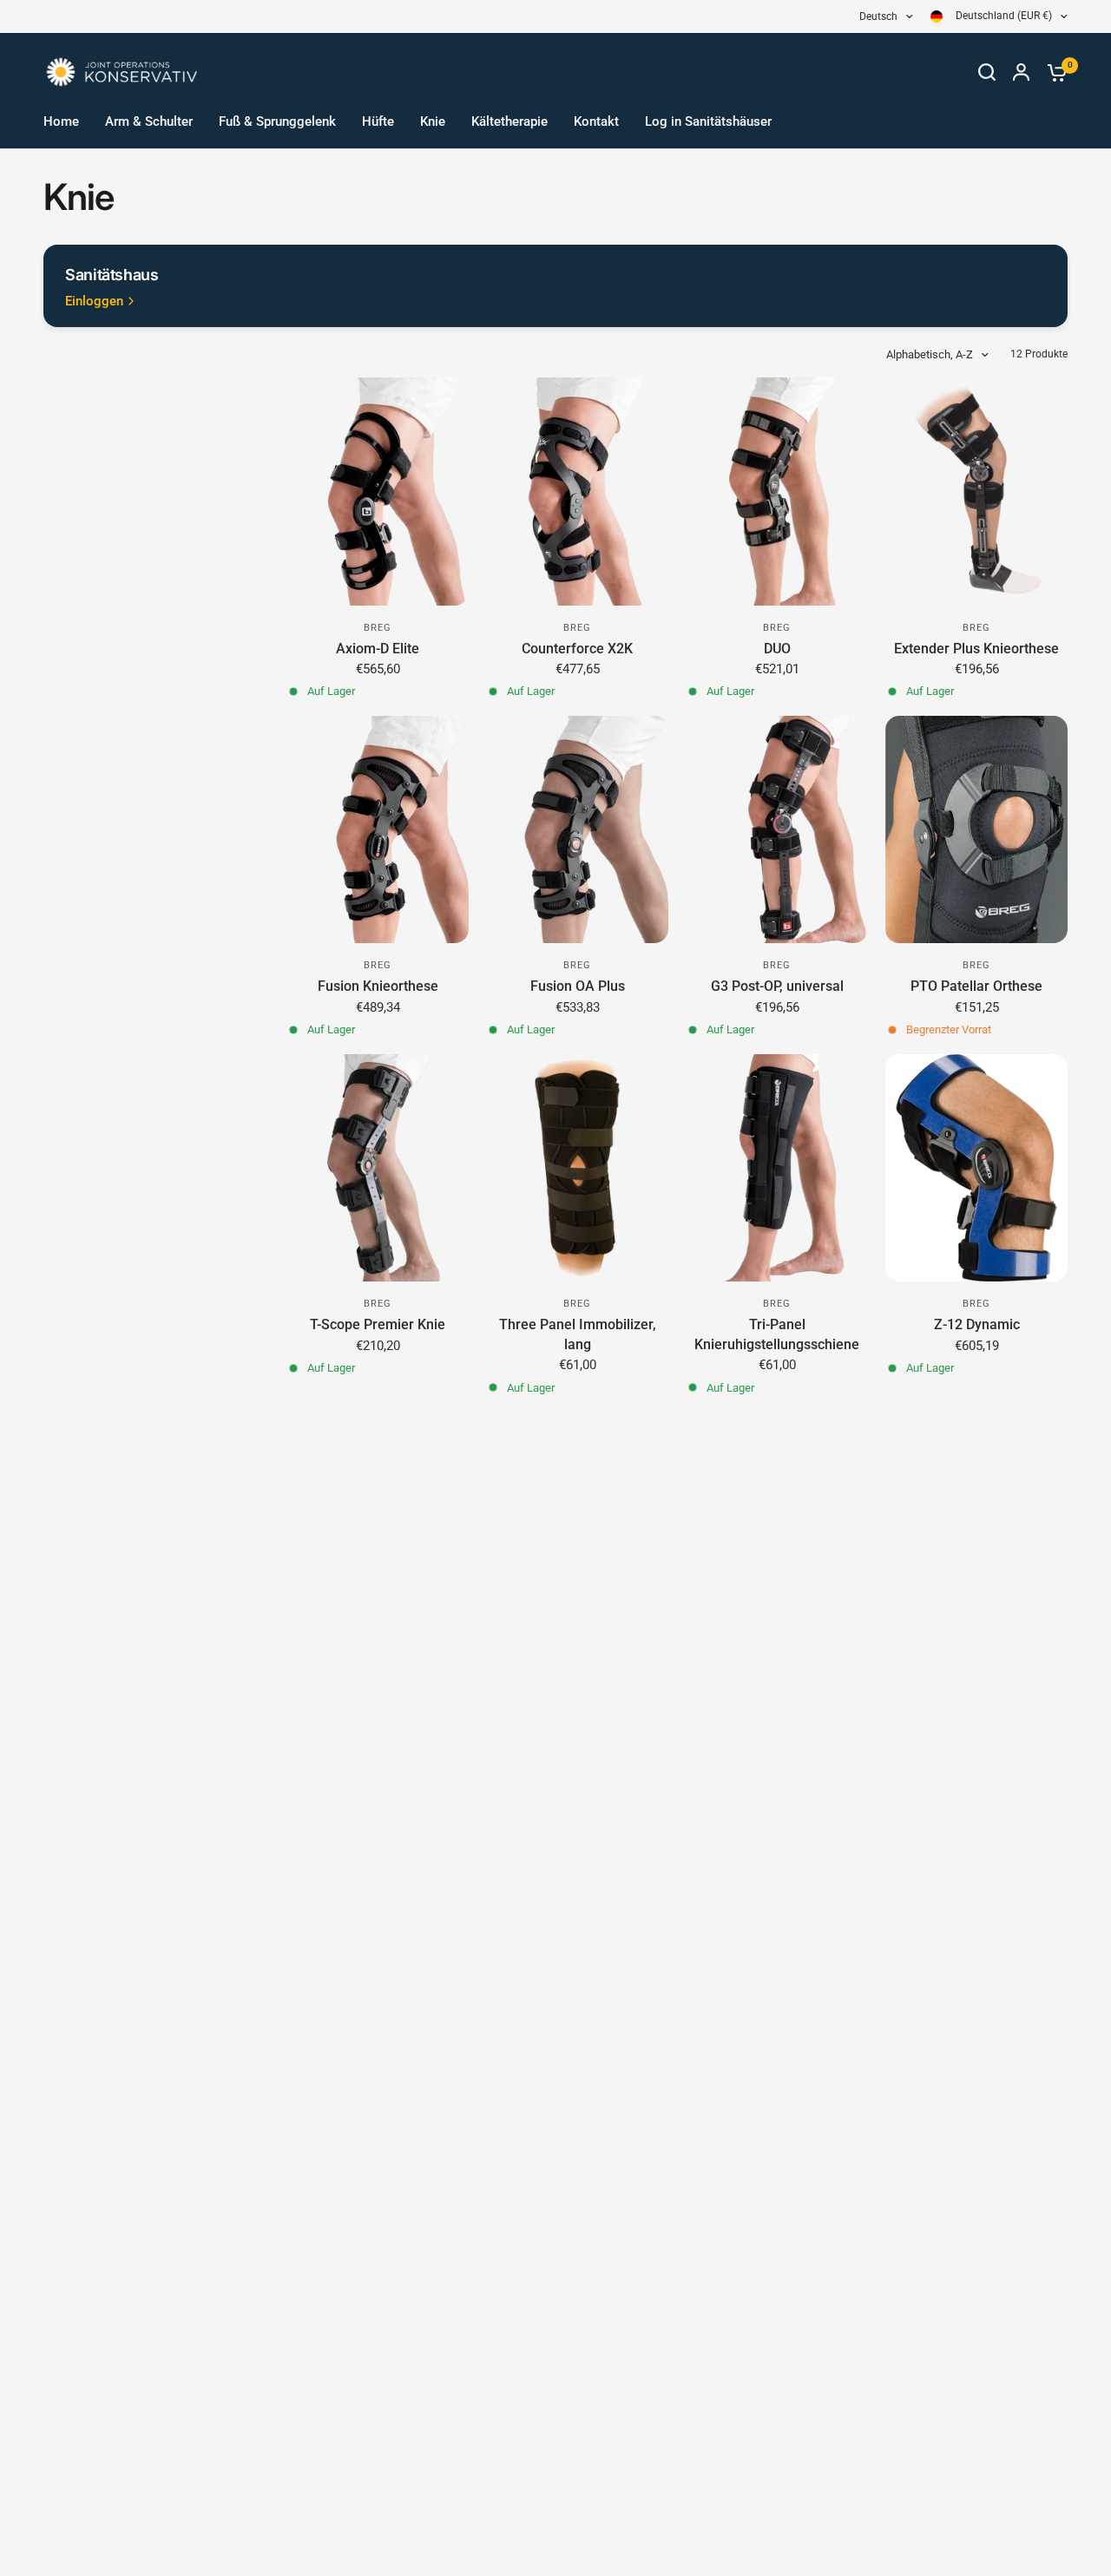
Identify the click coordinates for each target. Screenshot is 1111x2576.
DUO (777, 649)
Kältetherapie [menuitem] (509, 121)
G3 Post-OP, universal (777, 986)
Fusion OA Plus (578, 986)
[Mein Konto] (1021, 72)
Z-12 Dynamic (977, 1324)
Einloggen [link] (94, 302)
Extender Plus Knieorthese (976, 649)
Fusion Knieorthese (378, 986)
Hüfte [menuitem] (378, 121)
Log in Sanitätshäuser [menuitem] (708, 121)
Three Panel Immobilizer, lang (578, 1334)
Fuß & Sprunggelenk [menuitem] (277, 121)
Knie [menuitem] (433, 121)
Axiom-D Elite (378, 649)
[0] (1053, 72)
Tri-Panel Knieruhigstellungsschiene (777, 1334)
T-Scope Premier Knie (378, 1324)
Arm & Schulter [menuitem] (149, 121)
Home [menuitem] (61, 121)
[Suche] (987, 72)
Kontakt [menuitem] (596, 121)
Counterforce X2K (577, 649)
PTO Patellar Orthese (976, 986)
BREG (378, 628)
